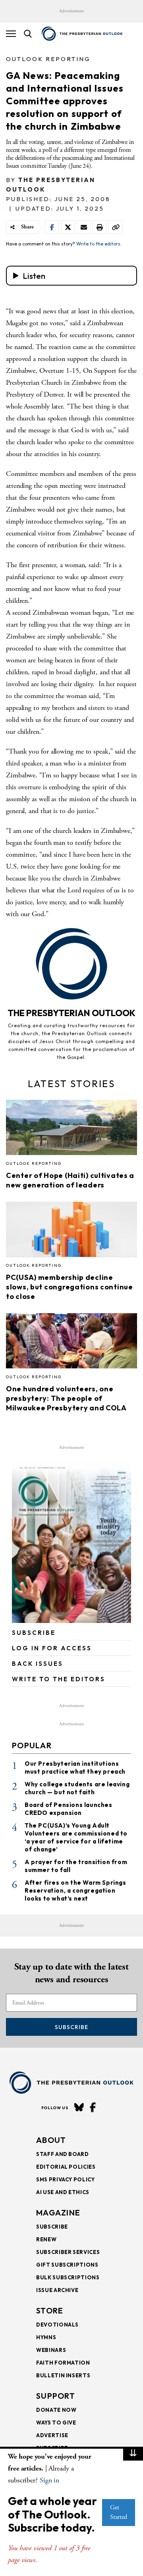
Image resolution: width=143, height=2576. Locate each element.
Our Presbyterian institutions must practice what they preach (75, 1768)
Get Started (119, 2512)
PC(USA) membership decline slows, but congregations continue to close (70, 1287)
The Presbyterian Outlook (71, 1013)
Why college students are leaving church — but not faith (77, 1788)
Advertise (52, 2435)
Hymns (46, 2337)
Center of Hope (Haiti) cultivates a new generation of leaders (70, 1180)
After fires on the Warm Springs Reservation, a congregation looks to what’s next (75, 1890)
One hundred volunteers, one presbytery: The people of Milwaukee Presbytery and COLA (66, 1398)
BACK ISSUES (38, 1664)
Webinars (51, 2350)
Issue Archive (57, 2290)
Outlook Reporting (48, 59)
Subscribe (71, 2027)
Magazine (58, 2213)
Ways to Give (56, 2423)
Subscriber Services (68, 2252)
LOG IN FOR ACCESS (52, 1648)
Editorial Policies (66, 2167)
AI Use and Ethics (63, 2192)
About (51, 2140)
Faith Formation (63, 2363)
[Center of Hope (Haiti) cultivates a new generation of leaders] (71, 1130)
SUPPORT (56, 2396)
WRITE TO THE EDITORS (59, 1679)
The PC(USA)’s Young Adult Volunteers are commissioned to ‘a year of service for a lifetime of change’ (76, 1837)
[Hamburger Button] (11, 34)
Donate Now (56, 2410)
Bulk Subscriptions (68, 2277)
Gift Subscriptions (67, 2265)
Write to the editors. (99, 244)
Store (50, 2310)
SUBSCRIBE (34, 1633)
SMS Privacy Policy (66, 2179)
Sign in (49, 2480)
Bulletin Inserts (63, 2375)
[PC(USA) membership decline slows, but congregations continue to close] (71, 1232)
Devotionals (57, 2325)
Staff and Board (63, 2154)
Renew (46, 2239)
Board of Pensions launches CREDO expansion (69, 1809)
